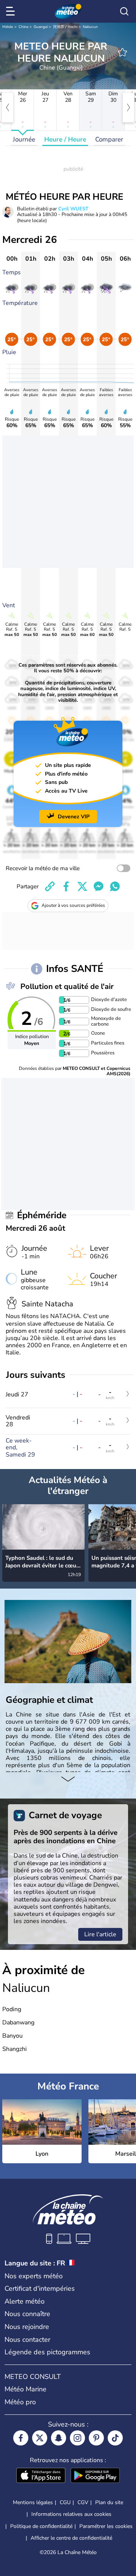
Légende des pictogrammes (47, 2352)
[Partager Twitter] (82, 886)
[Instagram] (77, 2438)
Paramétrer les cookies (106, 2526)
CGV (83, 2502)
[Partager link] (50, 886)
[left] (8, 107)
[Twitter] (40, 2438)
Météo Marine (25, 2389)
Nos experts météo (34, 2276)
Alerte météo (25, 2301)
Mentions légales (33, 2502)
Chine (23, 27)
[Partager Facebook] (66, 886)
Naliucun (90, 27)
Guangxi (41, 27)
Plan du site (109, 2502)
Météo (8, 27)
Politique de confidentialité (41, 2526)
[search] (124, 11)
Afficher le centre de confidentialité (71, 2538)
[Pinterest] (96, 2438)
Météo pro (20, 2402)
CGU (65, 2502)
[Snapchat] (59, 2438)
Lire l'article (100, 1934)
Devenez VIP (74, 817)
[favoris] (122, 52)
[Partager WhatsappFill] (115, 886)
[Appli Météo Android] (95, 2476)
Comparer (109, 139)
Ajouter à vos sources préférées (73, 905)
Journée (24, 139)
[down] (68, 1780)
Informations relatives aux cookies (71, 2514)
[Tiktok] (115, 2438)
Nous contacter (27, 2340)
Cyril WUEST (73, 209)
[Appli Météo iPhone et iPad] (41, 2476)
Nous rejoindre (27, 2327)
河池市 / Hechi (65, 27)
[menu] (12, 11)
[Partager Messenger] (99, 886)
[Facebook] (21, 2438)
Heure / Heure (65, 139)
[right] (128, 107)
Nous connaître (27, 2314)
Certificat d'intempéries (40, 2288)
